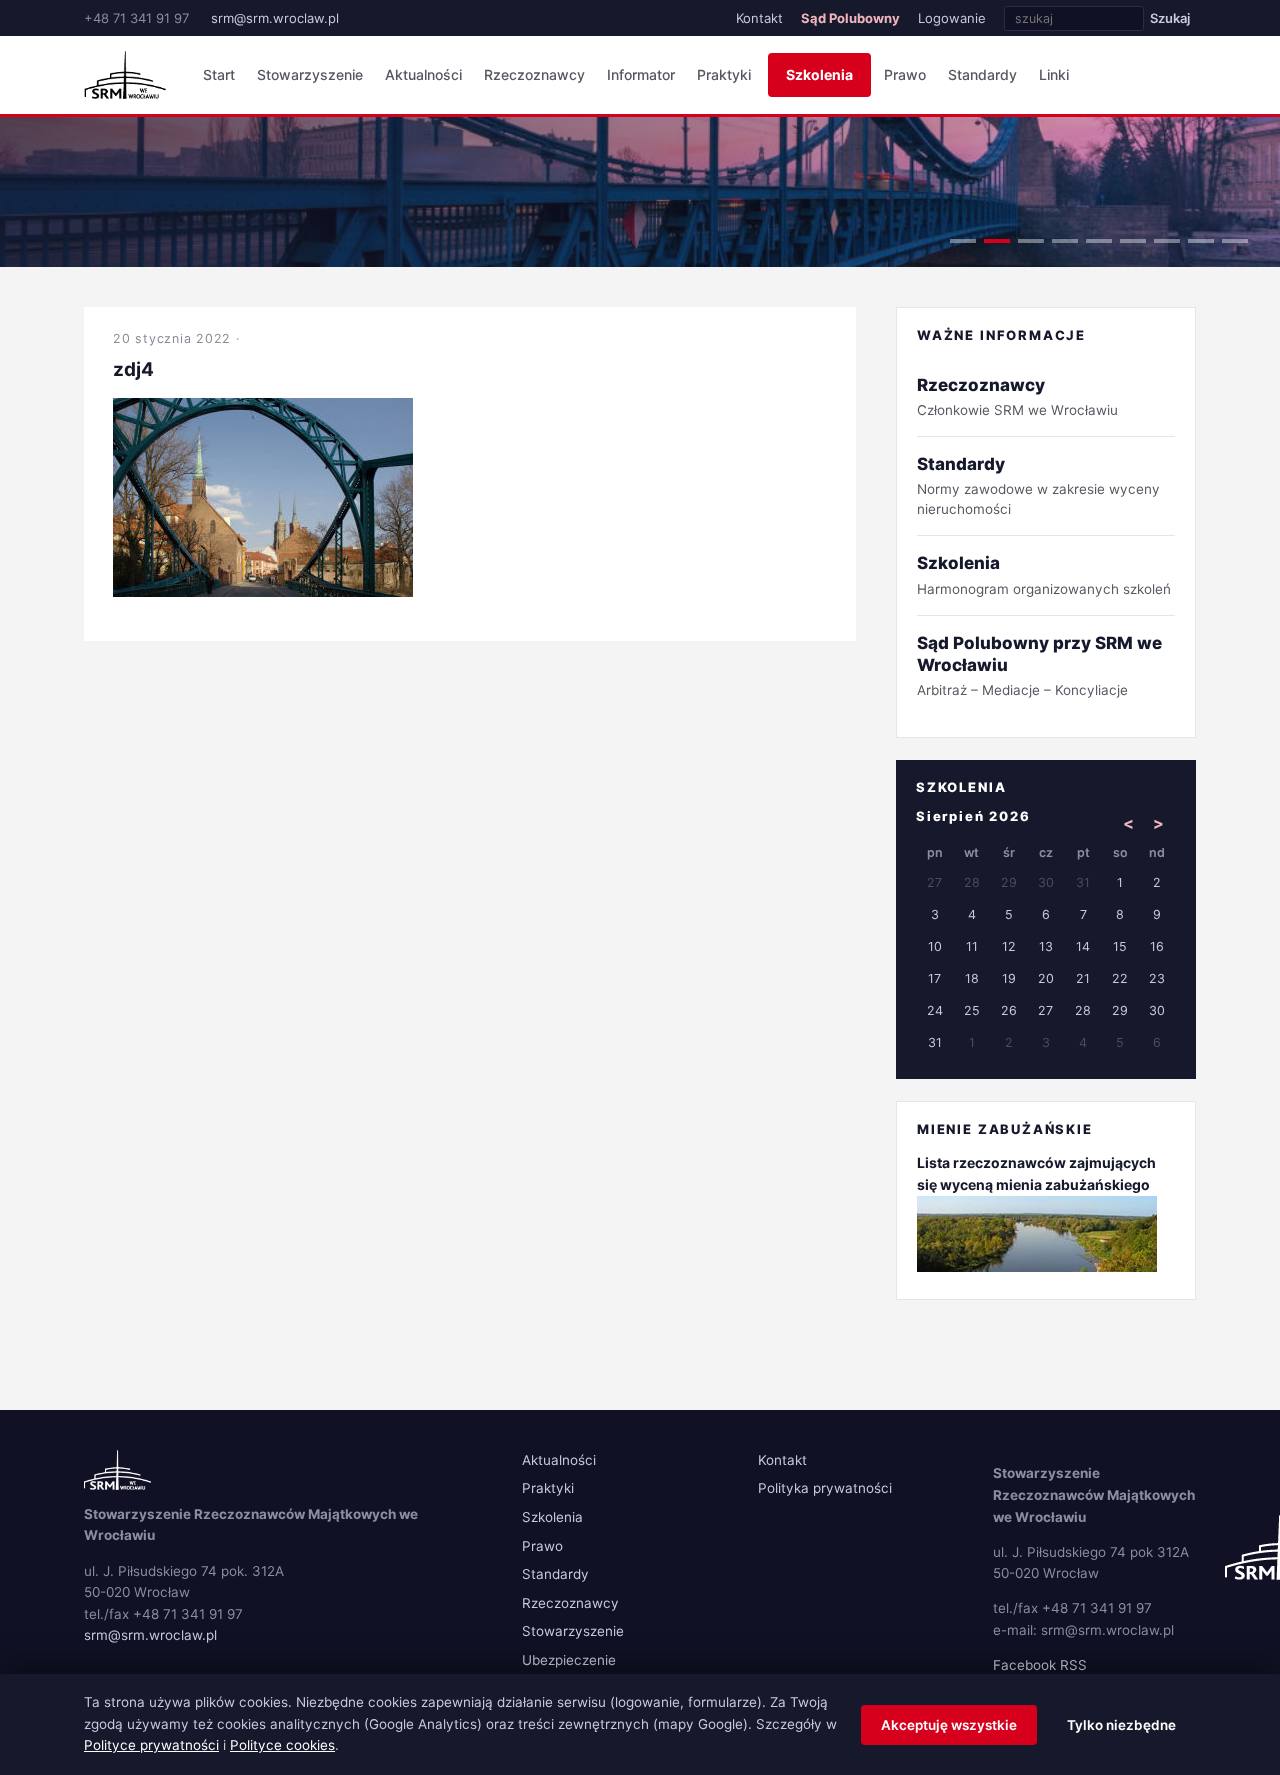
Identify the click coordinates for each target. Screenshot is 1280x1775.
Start (219, 74)
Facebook (1024, 1665)
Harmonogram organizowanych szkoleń (1044, 574)
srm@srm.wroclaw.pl (275, 18)
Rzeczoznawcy (534, 74)
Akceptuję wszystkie (949, 1725)
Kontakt (759, 18)
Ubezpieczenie (569, 1660)
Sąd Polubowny (850, 18)
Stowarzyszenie (310, 74)
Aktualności (423, 74)
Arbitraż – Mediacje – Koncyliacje (1039, 665)
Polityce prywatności (151, 1745)
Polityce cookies (282, 1745)
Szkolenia (819, 74)
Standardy (982, 74)
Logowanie (952, 18)
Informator (641, 74)
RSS (1073, 1665)
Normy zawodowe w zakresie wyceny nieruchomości (1038, 485)
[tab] (963, 241)
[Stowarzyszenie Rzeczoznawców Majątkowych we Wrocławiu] (125, 75)
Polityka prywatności (825, 1488)
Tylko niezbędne (1121, 1725)
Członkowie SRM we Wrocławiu (1017, 396)
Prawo (905, 74)
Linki (1054, 74)
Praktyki (724, 74)
